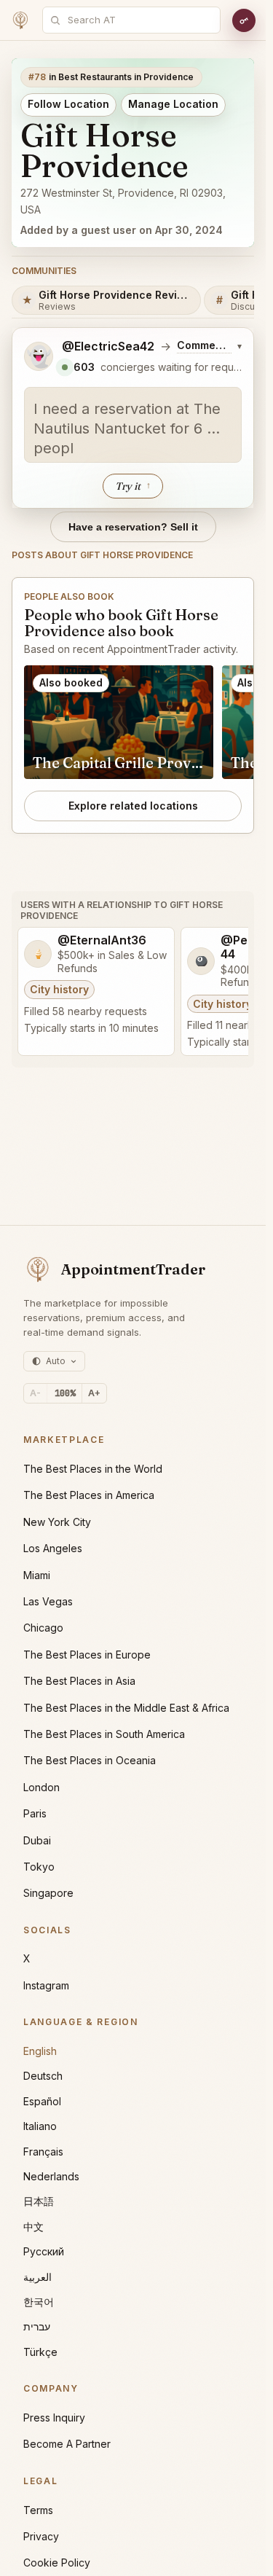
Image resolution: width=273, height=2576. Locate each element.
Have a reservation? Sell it (133, 527)
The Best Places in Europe (87, 1655)
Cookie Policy (57, 2563)
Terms (38, 2510)
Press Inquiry (54, 2418)
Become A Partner (67, 2444)
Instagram (46, 1985)
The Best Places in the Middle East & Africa (126, 1708)
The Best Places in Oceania (90, 1760)
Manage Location (173, 104)
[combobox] (139, 20)
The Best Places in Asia (79, 1681)
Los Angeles (53, 1548)
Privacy (41, 2536)
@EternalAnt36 (102, 940)
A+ (94, 1393)
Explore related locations (133, 806)
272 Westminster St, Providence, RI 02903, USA (123, 201)
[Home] (20, 20)
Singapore (48, 1893)
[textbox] (133, 425)
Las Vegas (48, 1601)
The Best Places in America (89, 1495)
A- (35, 1393)
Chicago (43, 1628)
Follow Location (68, 104)
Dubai (37, 1840)
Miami (37, 1575)
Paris (35, 1813)
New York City (57, 1522)
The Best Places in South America (104, 1734)
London (41, 1787)
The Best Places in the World (93, 1469)
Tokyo (39, 1867)
